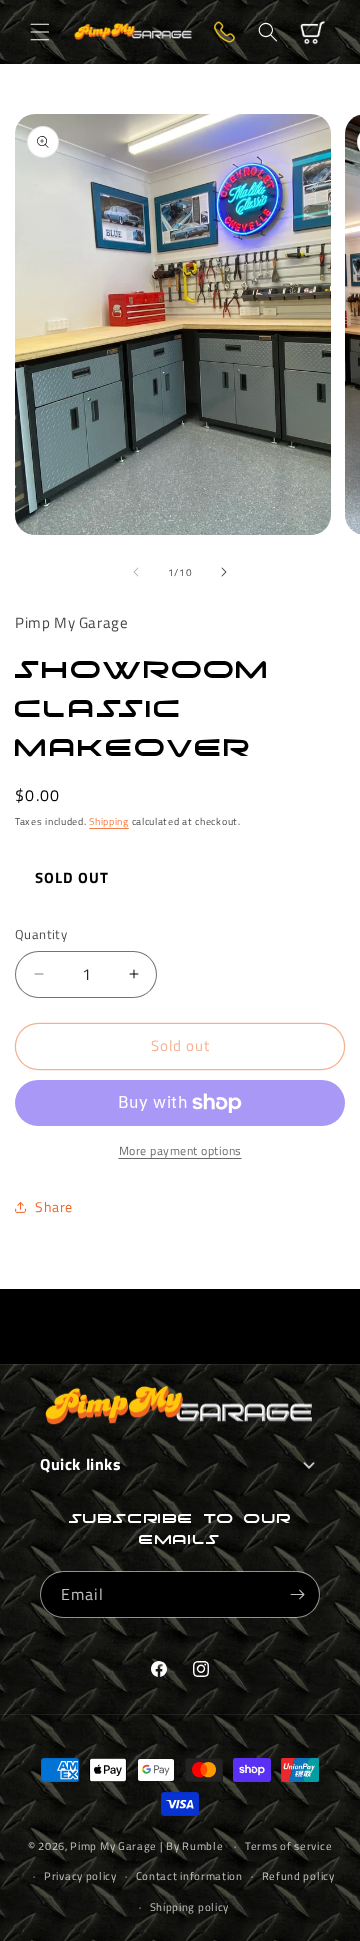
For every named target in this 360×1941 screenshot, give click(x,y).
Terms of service (288, 1846)
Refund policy (298, 1876)
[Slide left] (136, 572)
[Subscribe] (297, 1594)
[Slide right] (224, 572)
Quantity (41, 934)
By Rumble (194, 1846)
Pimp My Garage (113, 1846)
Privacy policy (80, 1876)
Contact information (189, 1876)
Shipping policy (190, 1907)
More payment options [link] (180, 1151)
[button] (40, 32)
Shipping (109, 821)
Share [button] (54, 1206)
